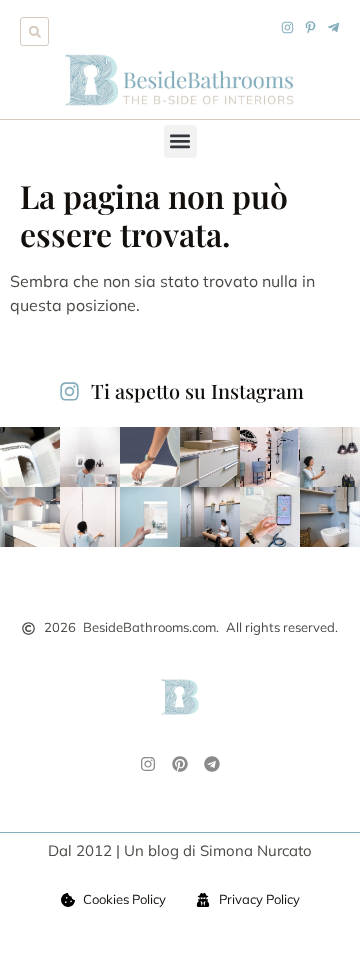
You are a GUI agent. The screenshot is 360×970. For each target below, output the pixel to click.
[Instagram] (287, 27)
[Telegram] (212, 764)
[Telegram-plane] (333, 27)
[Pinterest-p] (310, 27)
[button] (34, 31)
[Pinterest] (180, 764)
